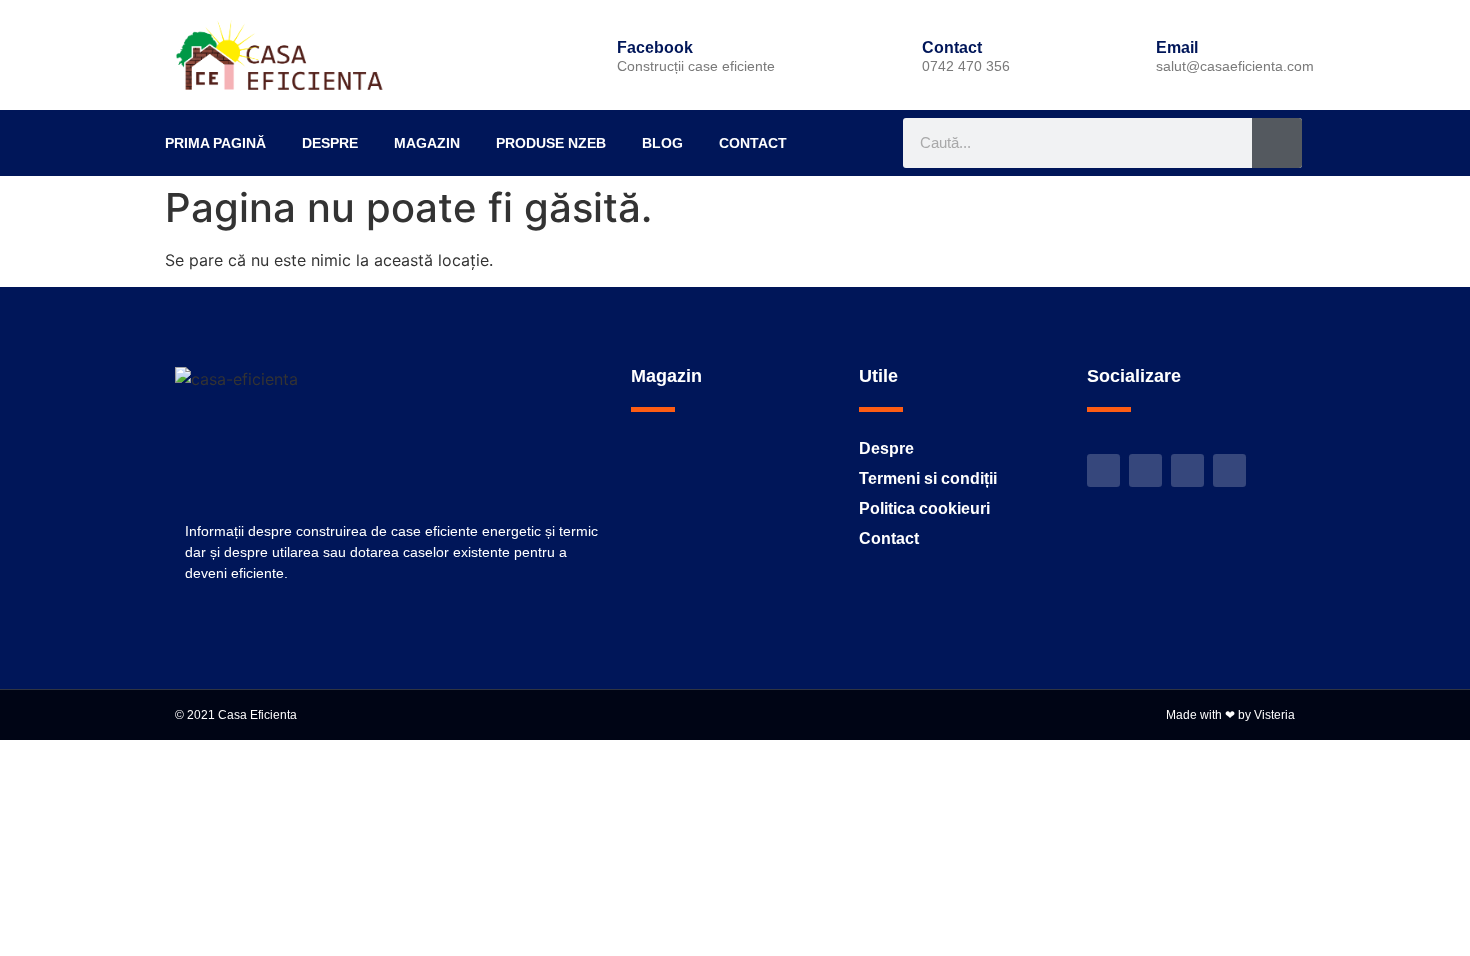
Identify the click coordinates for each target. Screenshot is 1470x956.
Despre (330, 143)
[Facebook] (583, 55)
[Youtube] (1187, 470)
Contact (753, 143)
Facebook (655, 47)
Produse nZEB (551, 143)
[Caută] (1277, 143)
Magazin (427, 143)
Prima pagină (215, 143)
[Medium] (1229, 470)
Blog (662, 143)
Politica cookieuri (924, 508)
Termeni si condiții (928, 478)
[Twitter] (1103, 470)
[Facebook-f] (1145, 470)
